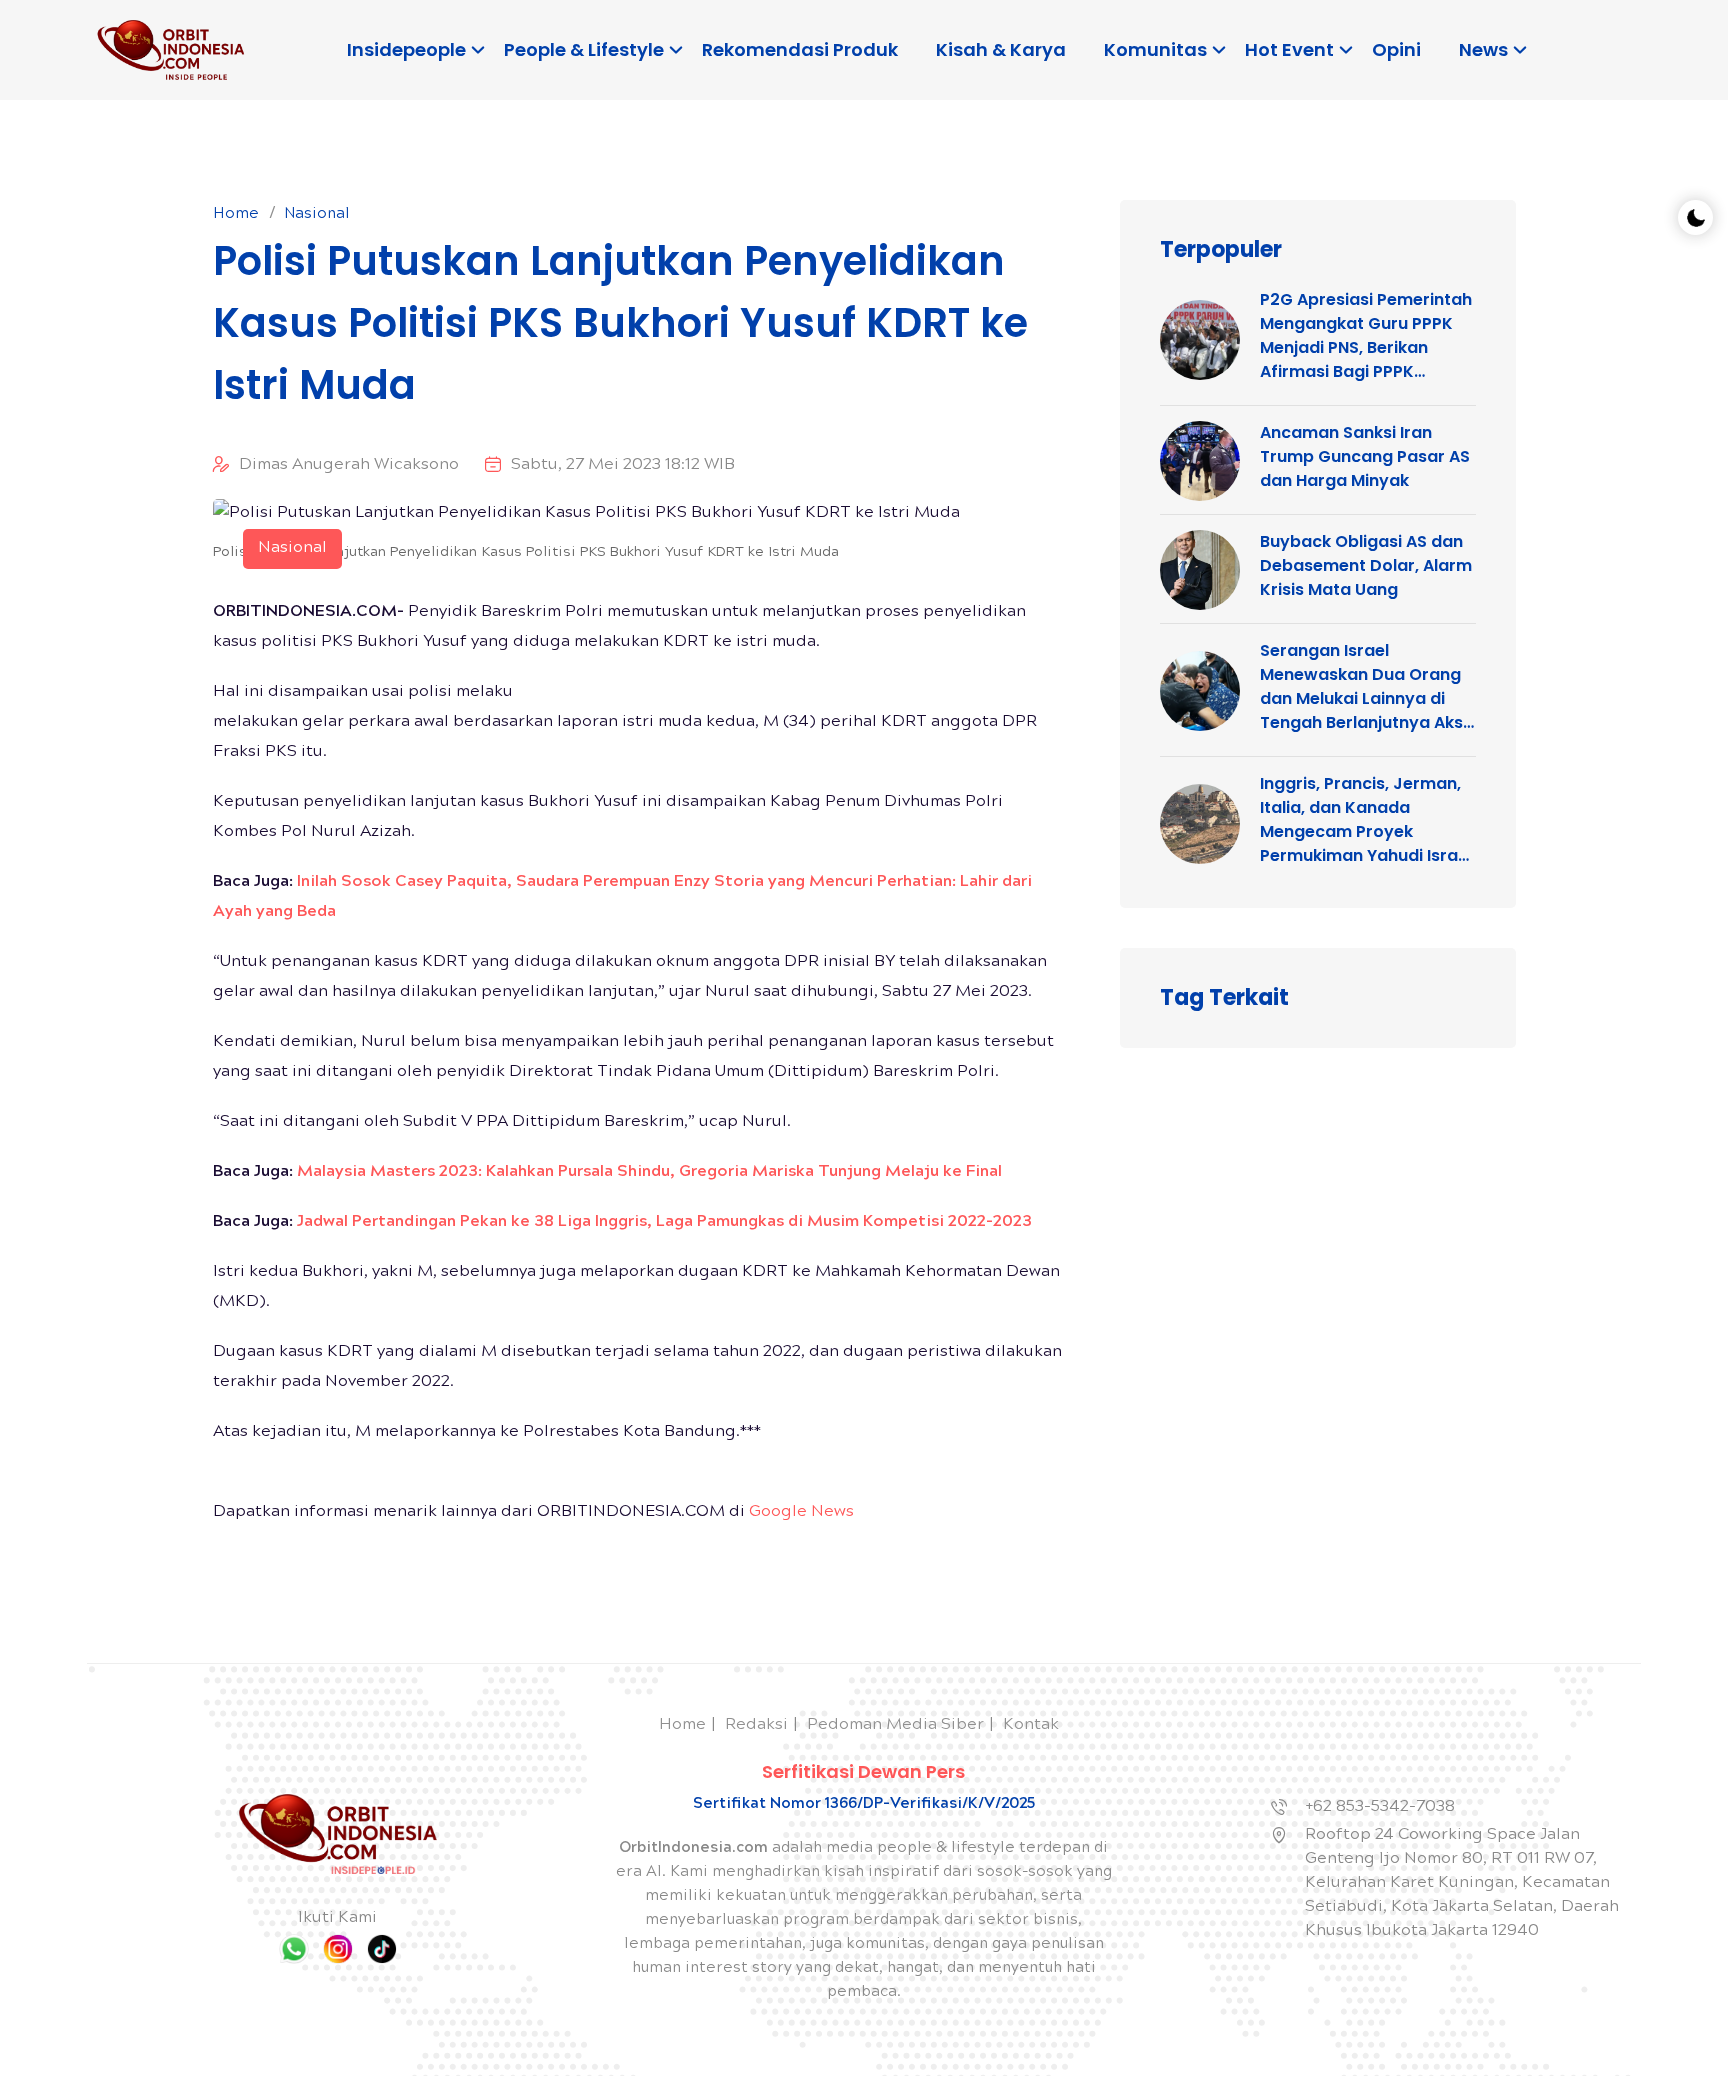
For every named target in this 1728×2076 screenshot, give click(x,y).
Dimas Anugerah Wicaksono (349, 465)
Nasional (317, 215)
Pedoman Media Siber (895, 1725)
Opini (1396, 49)
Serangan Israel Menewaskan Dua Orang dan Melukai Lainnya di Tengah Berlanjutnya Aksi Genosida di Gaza (1363, 687)
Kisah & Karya (1001, 49)
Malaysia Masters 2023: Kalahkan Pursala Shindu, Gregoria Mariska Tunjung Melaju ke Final (649, 1172)
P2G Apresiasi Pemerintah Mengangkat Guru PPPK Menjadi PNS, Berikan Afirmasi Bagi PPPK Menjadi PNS (1366, 336)
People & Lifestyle (584, 49)
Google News (801, 1512)
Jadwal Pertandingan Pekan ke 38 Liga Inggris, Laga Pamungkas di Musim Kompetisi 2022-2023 (664, 1222)
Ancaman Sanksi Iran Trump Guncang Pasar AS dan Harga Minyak (1365, 456)
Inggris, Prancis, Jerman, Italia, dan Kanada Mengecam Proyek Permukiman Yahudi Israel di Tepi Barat (1366, 820)
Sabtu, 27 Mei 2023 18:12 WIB (623, 465)
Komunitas (1155, 49)
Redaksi (756, 1725)
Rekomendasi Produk (800, 49)
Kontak (1031, 1725)
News (1483, 49)
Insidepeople (406, 49)
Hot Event (1289, 49)
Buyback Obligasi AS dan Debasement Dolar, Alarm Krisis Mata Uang (1366, 565)
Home (236, 215)
